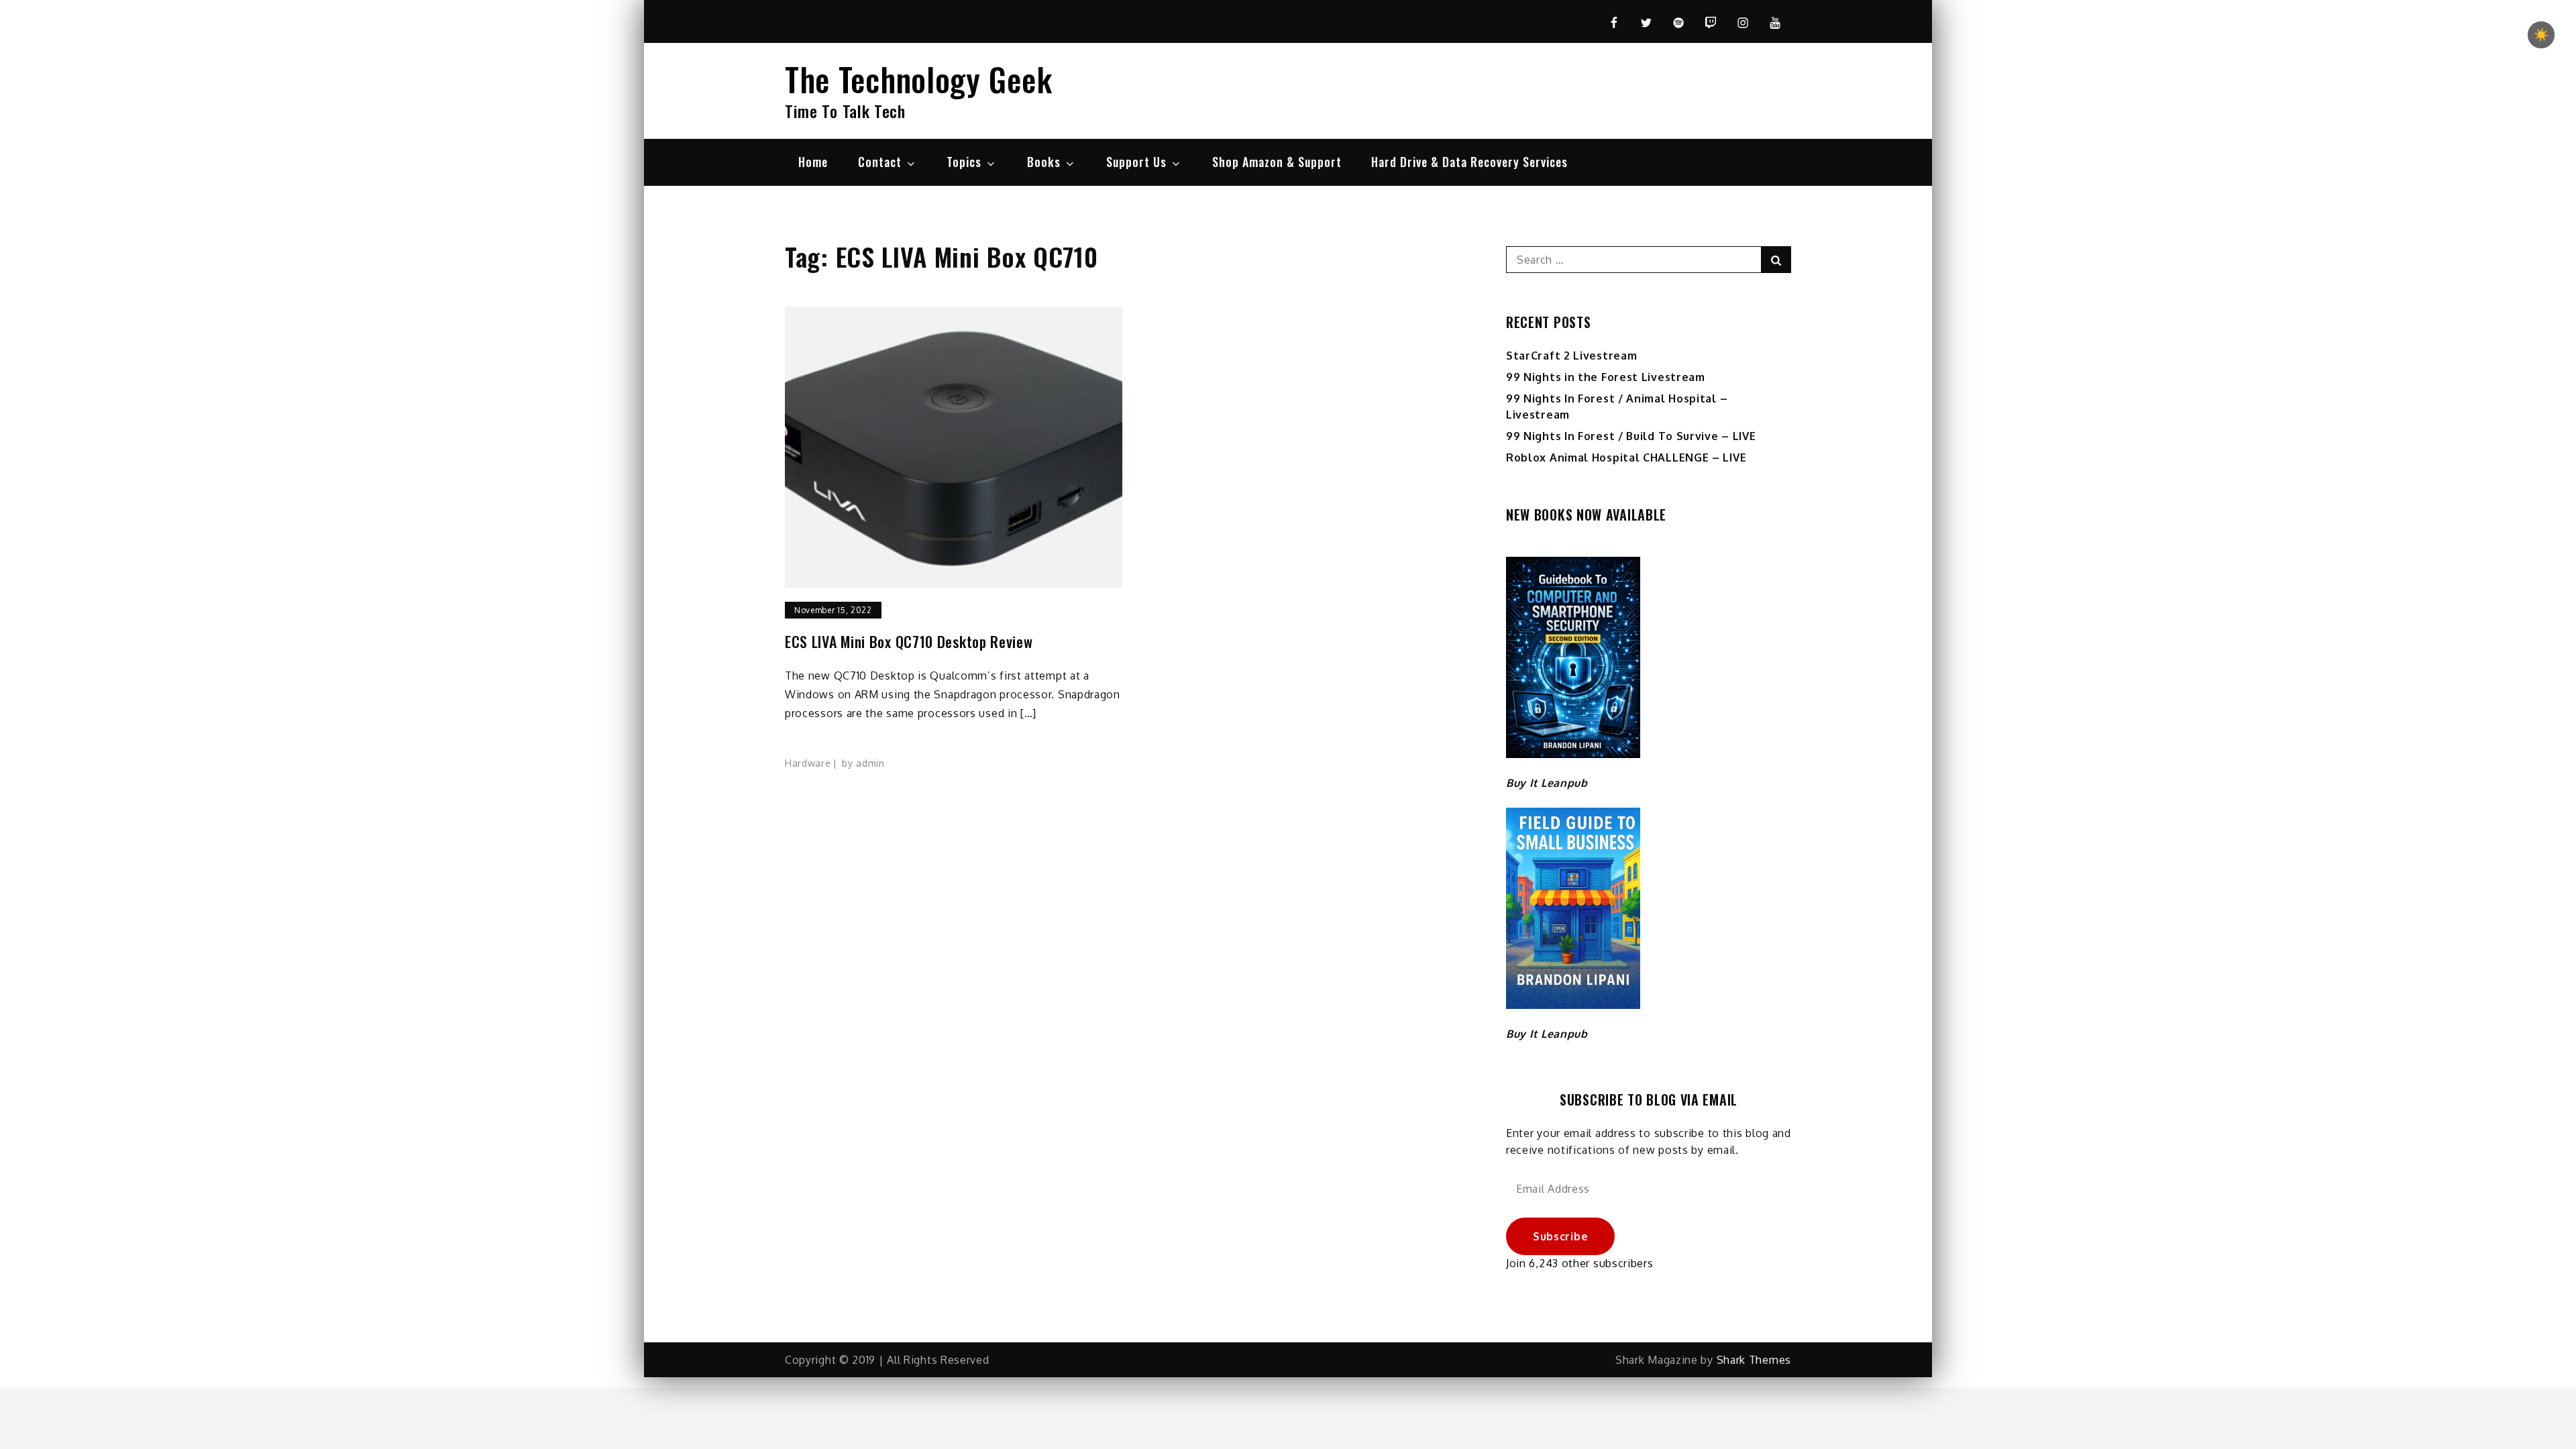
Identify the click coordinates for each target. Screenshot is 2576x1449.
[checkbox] (2541, 35)
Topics (964, 162)
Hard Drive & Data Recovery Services (1469, 162)
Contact (880, 162)
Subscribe (1560, 1236)
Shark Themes (1754, 1360)
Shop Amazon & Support (1277, 162)
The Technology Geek (918, 79)
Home (813, 162)
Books (1044, 162)
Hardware (808, 763)
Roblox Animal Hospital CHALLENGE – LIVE (1626, 458)
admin (870, 763)
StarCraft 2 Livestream (1571, 356)
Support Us (1136, 162)
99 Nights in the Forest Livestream (1606, 377)
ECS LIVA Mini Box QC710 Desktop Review (909, 642)
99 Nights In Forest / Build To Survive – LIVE (1631, 436)
